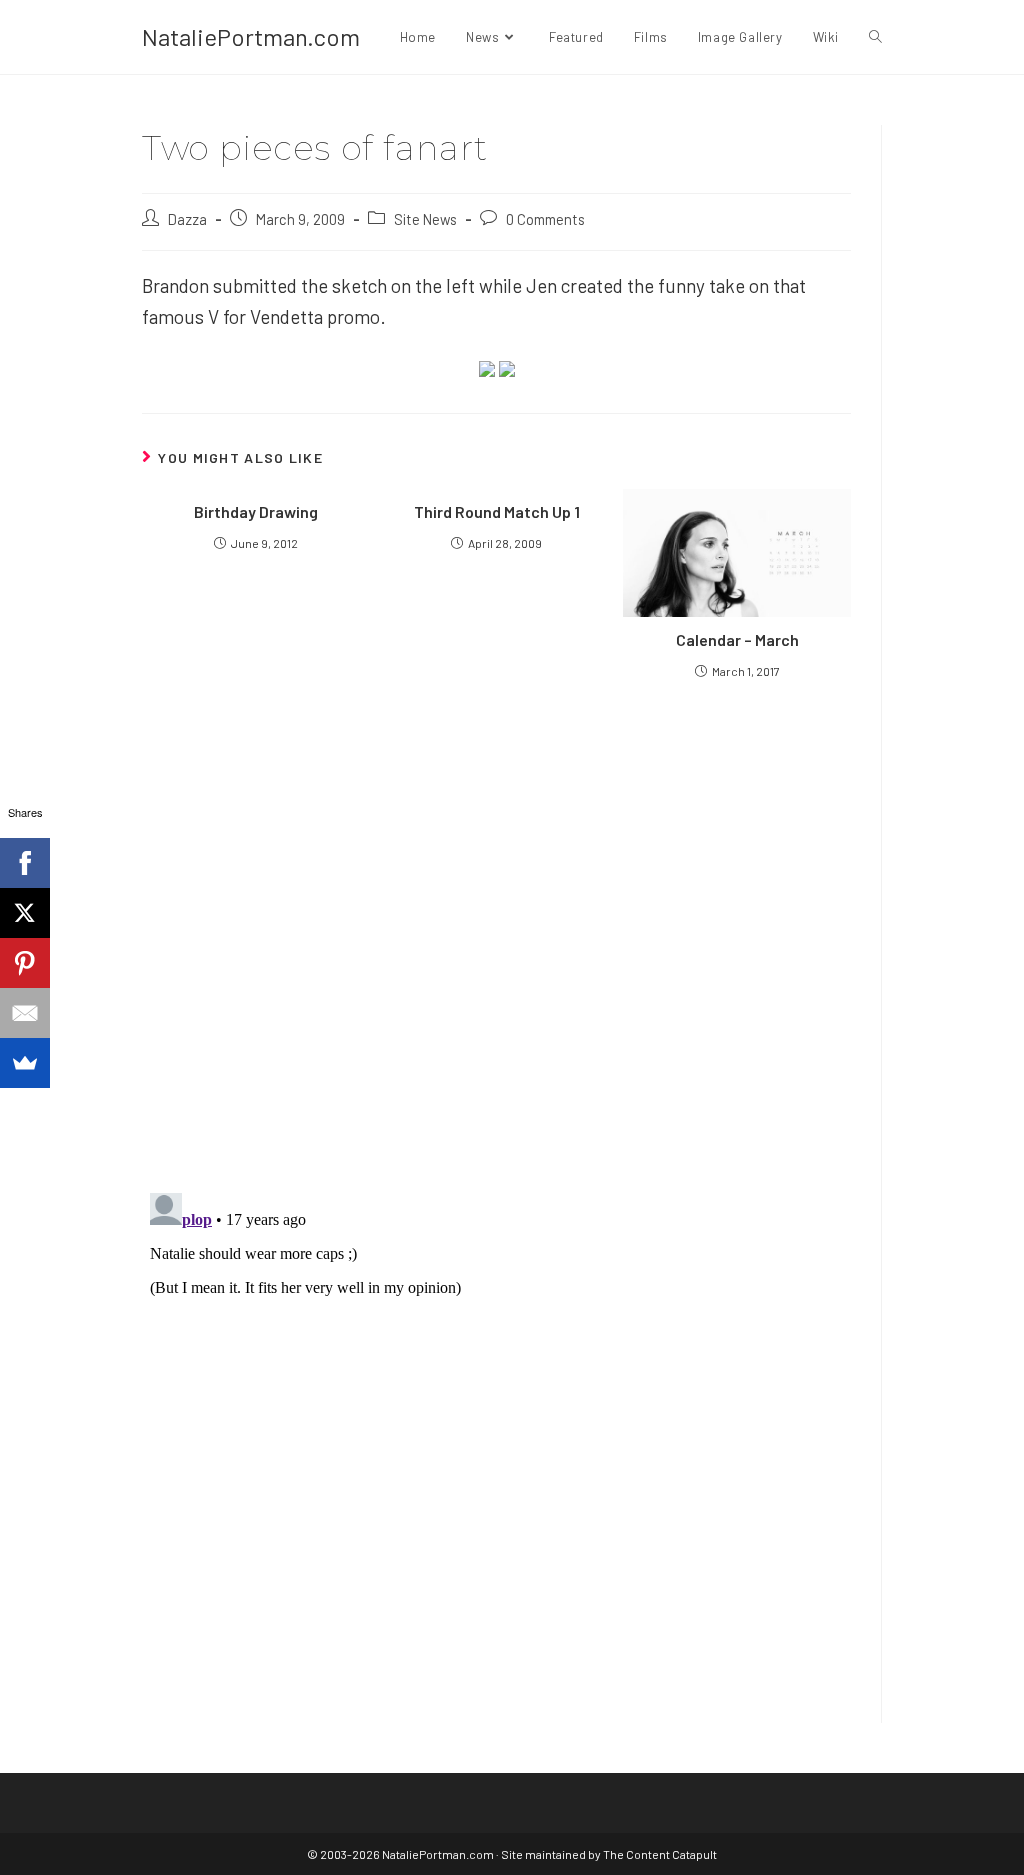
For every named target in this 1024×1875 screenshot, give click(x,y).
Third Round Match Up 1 (497, 511)
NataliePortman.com (251, 36)
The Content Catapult (660, 1854)
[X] (25, 913)
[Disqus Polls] (497, 935)
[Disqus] (496, 1435)
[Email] (25, 1013)
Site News (425, 219)
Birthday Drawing (256, 511)
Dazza (187, 219)
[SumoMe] (25, 1063)
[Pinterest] (25, 963)
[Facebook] (25, 863)
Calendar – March (737, 639)
